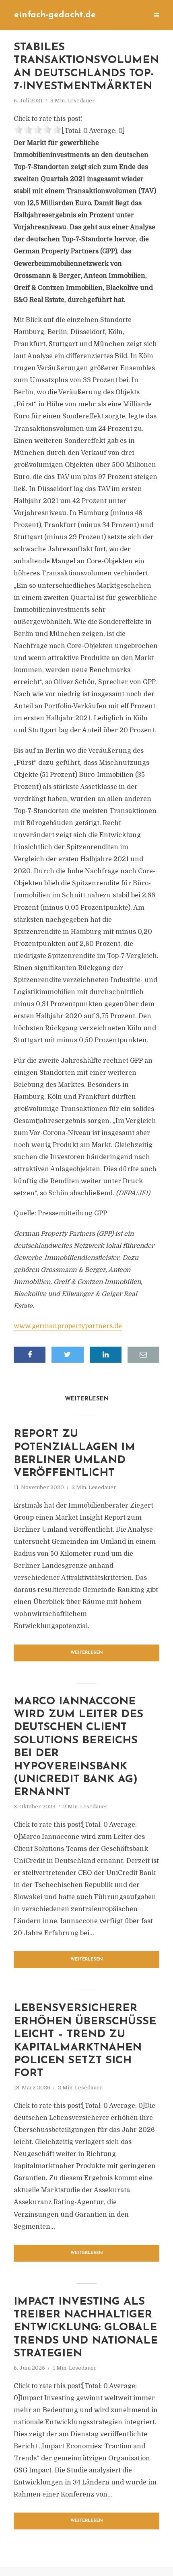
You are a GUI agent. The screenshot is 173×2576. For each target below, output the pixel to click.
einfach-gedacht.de (55, 15)
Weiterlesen (87, 1653)
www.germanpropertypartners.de (68, 1326)
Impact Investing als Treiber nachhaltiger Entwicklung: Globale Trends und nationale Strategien (86, 2328)
